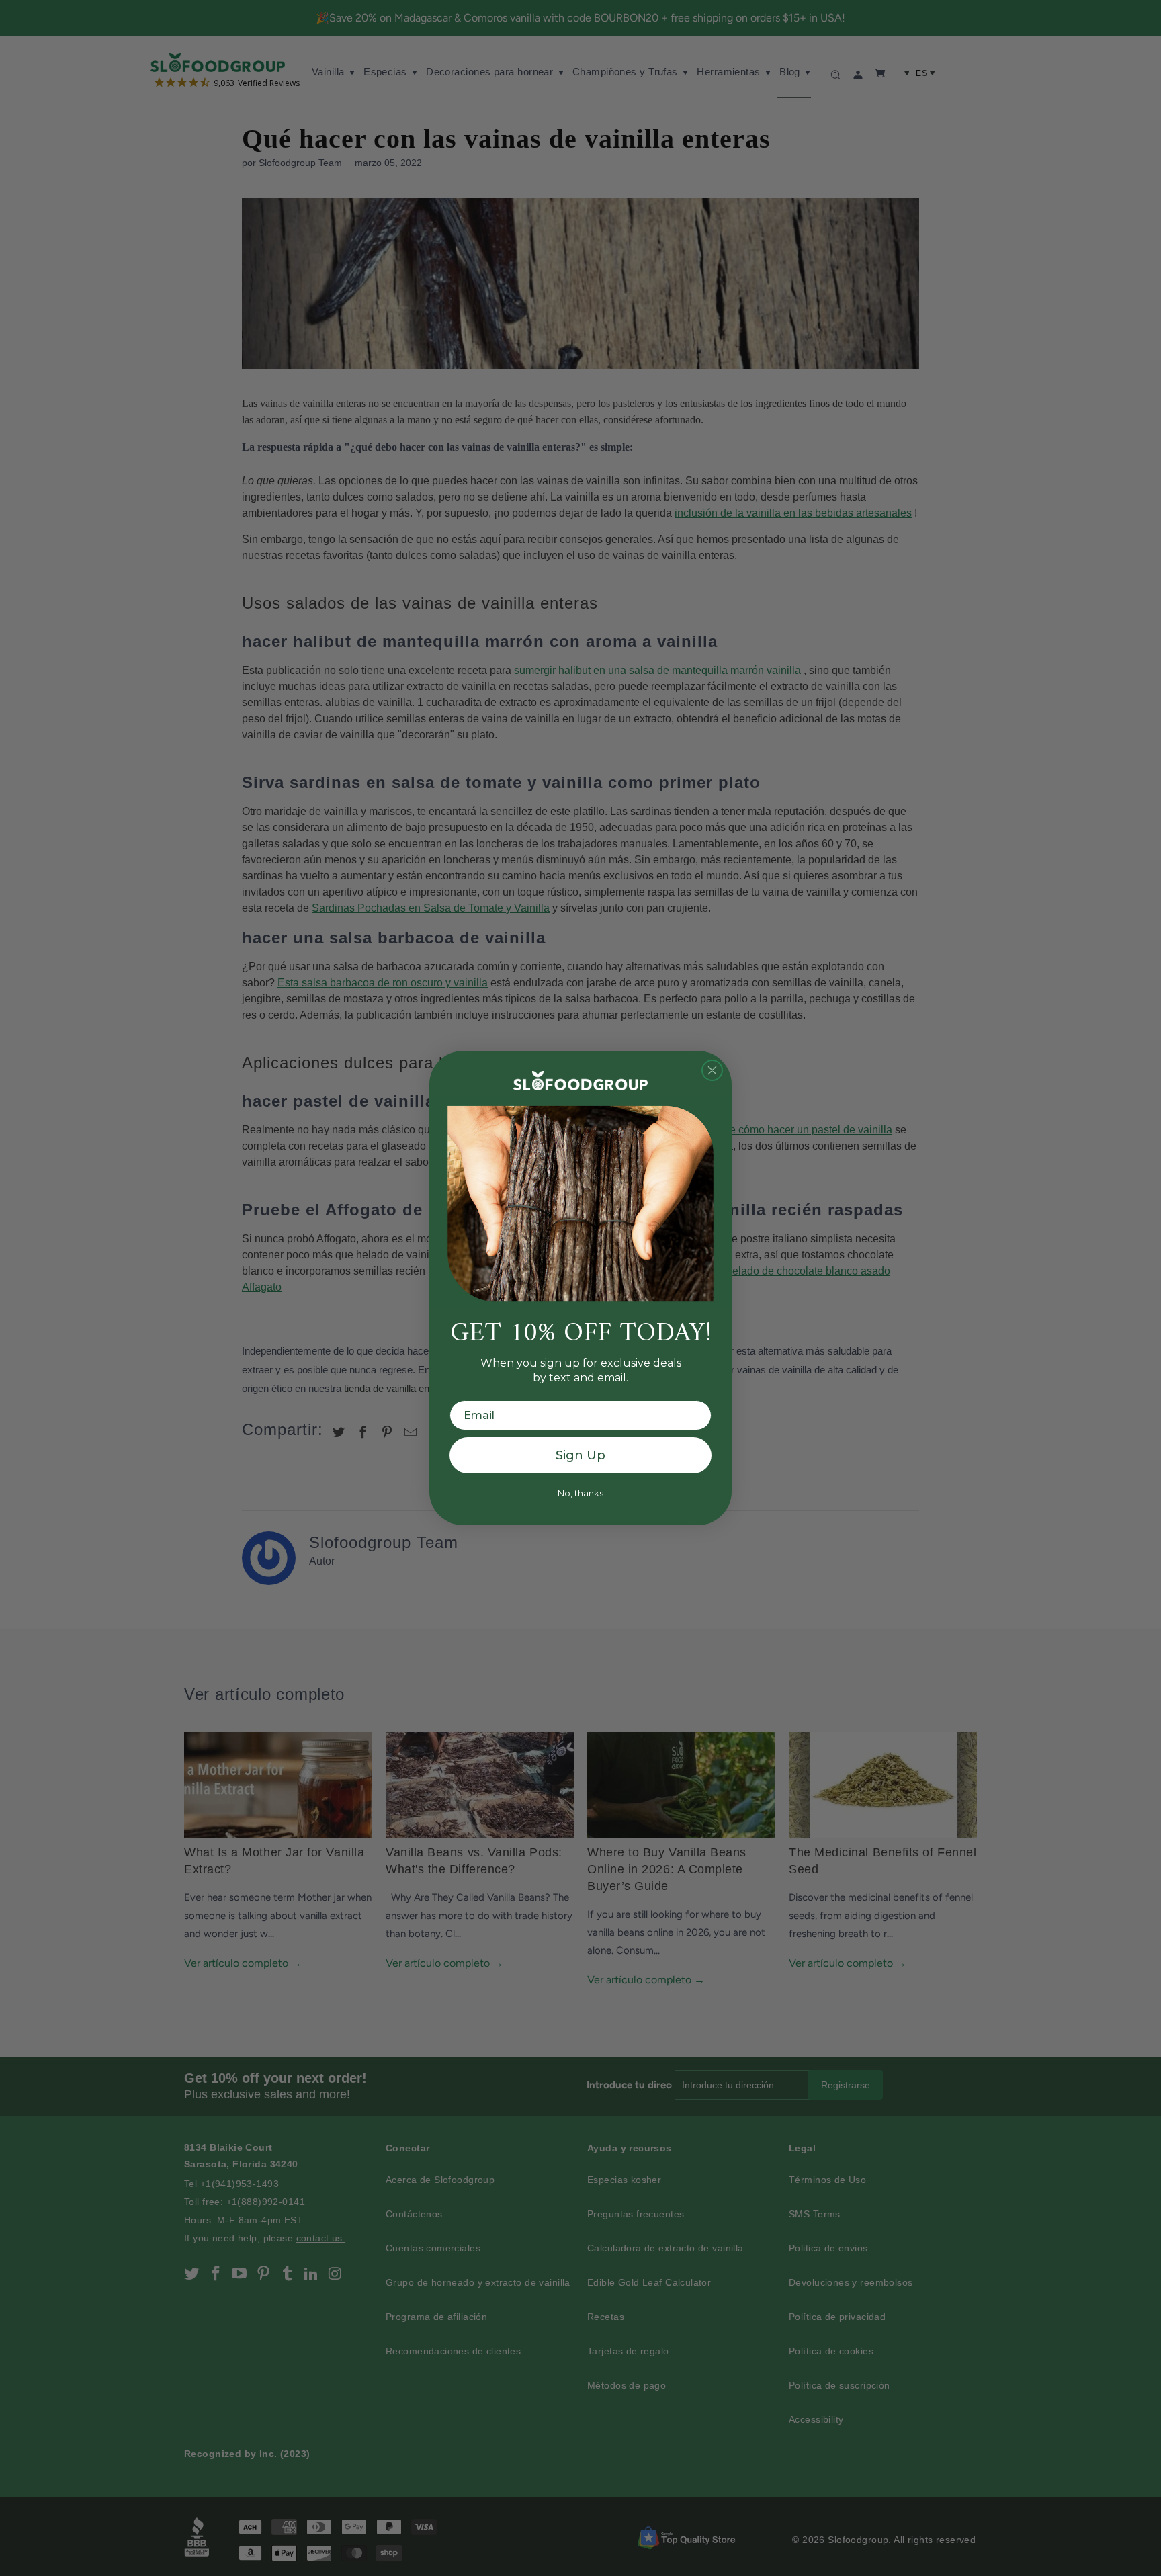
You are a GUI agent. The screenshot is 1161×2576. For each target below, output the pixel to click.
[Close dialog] (712, 1070)
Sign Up (580, 1455)
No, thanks (580, 1493)
